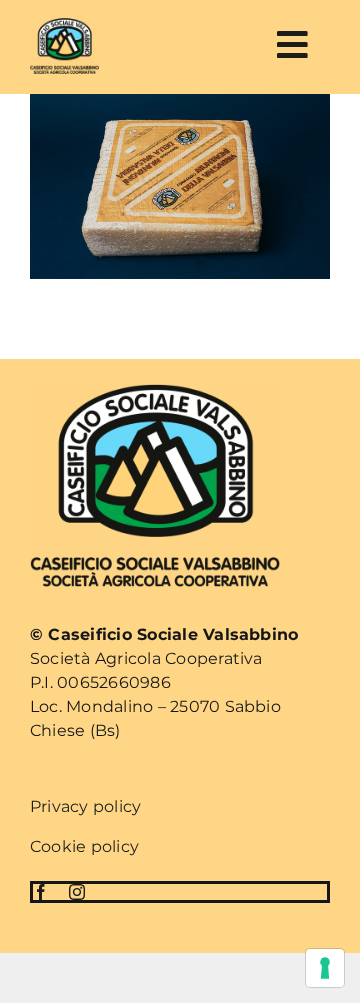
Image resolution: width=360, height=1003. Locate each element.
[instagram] (77, 892)
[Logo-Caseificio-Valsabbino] (64, 25)
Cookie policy (84, 846)
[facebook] (41, 892)
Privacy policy (85, 806)
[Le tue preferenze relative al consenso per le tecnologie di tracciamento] (325, 968)
